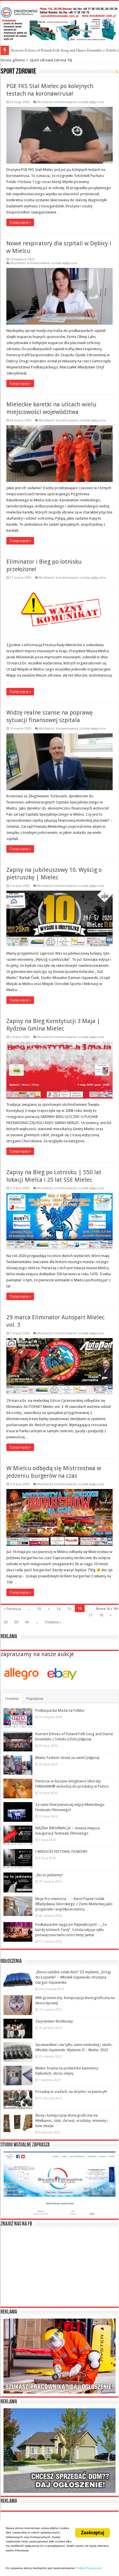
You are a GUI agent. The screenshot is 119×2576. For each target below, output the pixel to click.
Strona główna (13, 60)
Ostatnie (12, 1699)
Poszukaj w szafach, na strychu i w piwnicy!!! (71, 2092)
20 (5, 1622)
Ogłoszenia (11, 1961)
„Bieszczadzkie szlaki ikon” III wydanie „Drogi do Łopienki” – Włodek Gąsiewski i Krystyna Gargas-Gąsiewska (73, 1977)
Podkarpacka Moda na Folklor (60, 1710)
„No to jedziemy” (49, 1875)
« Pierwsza (12, 1609)
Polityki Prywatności (89, 2568)
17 (90, 1615)
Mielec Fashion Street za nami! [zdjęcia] (43, 50)
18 (101, 1615)
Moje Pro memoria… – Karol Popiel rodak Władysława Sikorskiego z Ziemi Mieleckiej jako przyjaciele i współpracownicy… (74, 1904)
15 (69, 1609)
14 (58, 1609)
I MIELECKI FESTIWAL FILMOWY (61, 1851)
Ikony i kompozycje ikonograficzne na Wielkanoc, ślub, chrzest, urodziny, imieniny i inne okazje (71, 2121)
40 (27, 1622)
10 (39, 1609)
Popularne (35, 1699)
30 (16, 1622)
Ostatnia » (53, 1622)
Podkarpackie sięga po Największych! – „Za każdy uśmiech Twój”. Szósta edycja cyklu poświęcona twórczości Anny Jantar (71, 1930)
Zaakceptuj (92, 2533)
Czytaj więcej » (20, 222)
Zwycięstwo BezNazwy (54, 2021)
